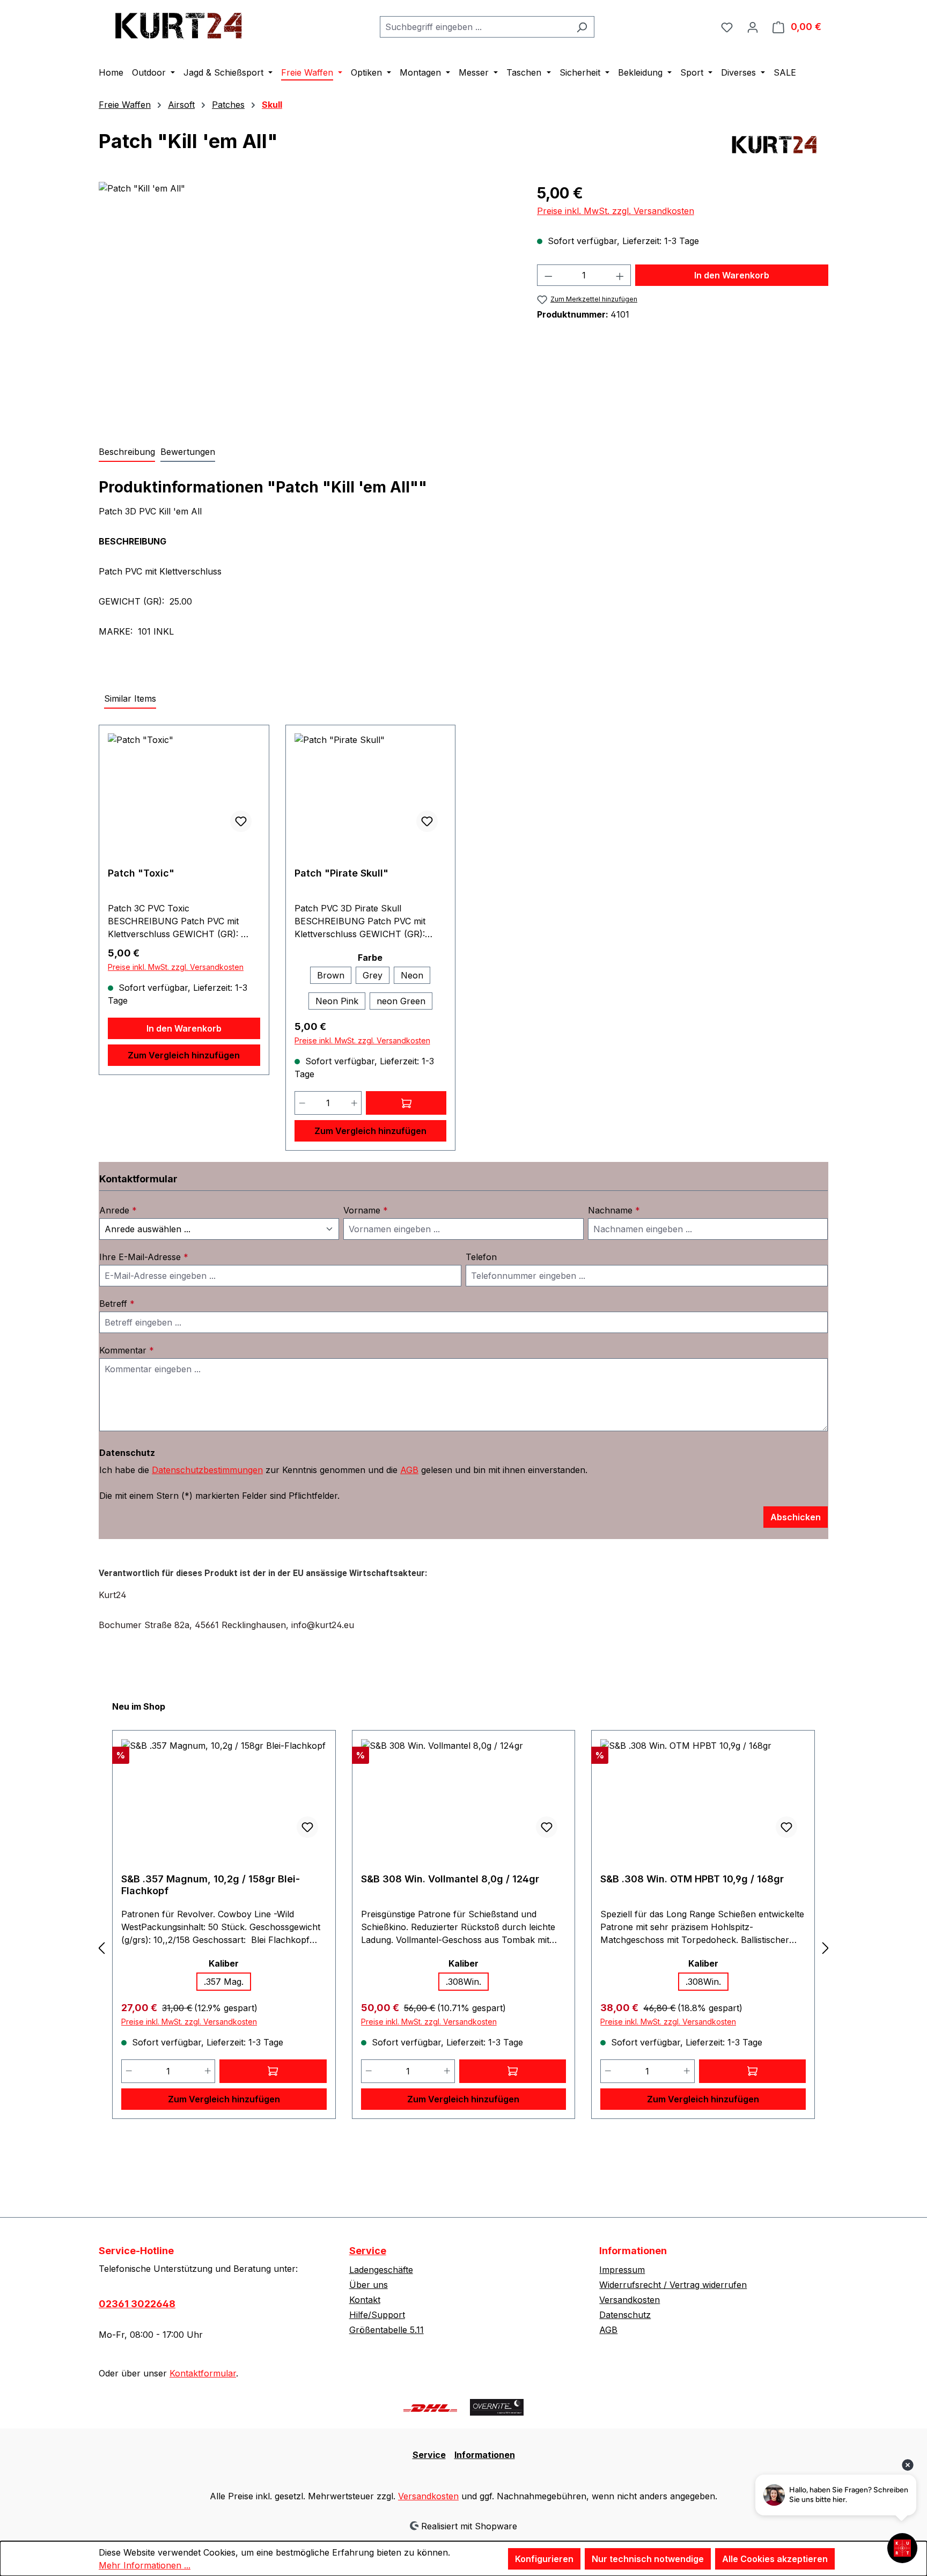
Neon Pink (337, 1001)
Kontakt (365, 2300)
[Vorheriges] (101, 1948)
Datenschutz (625, 2315)
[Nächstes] (826, 1948)
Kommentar (127, 1350)
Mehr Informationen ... (145, 2565)
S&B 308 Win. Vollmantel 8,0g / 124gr (450, 1879)
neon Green (401, 1001)
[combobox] (475, 27)
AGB (409, 1470)
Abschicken (796, 1517)
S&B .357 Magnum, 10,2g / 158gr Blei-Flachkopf (211, 1885)
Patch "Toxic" (141, 873)
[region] (307, 297)
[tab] (127, 452)
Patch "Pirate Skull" (341, 873)
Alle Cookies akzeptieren (775, 2559)
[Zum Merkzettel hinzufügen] (241, 821)
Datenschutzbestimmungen (207, 1470)
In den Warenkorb (732, 275)
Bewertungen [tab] (188, 452)
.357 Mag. (224, 1982)
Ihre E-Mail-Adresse (144, 1257)
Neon (412, 975)
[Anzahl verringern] (548, 275)
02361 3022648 (137, 2304)
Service (368, 2251)
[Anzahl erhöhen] (620, 275)
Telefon (481, 1257)
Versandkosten (630, 2300)
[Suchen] (582, 27)
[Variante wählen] (406, 1103)
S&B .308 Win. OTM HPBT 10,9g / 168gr (692, 1879)
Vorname (366, 1210)
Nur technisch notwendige (648, 2559)
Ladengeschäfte (381, 2270)
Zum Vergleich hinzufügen (184, 1055)
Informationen (485, 2455)
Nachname (614, 1210)
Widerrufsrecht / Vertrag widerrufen (673, 2285)
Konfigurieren (544, 2559)
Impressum (622, 2270)
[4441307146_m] (307, 297)
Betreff (117, 1304)
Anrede (118, 1210)
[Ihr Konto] (753, 27)
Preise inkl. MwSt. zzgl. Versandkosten (616, 211)
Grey (373, 975)
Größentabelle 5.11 (387, 2330)
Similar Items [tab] (130, 698)
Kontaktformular (203, 2373)
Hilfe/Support (377, 2315)
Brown (331, 975)
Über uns (369, 2285)
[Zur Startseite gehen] (179, 24)
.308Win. (464, 1982)
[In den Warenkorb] (273, 2071)
